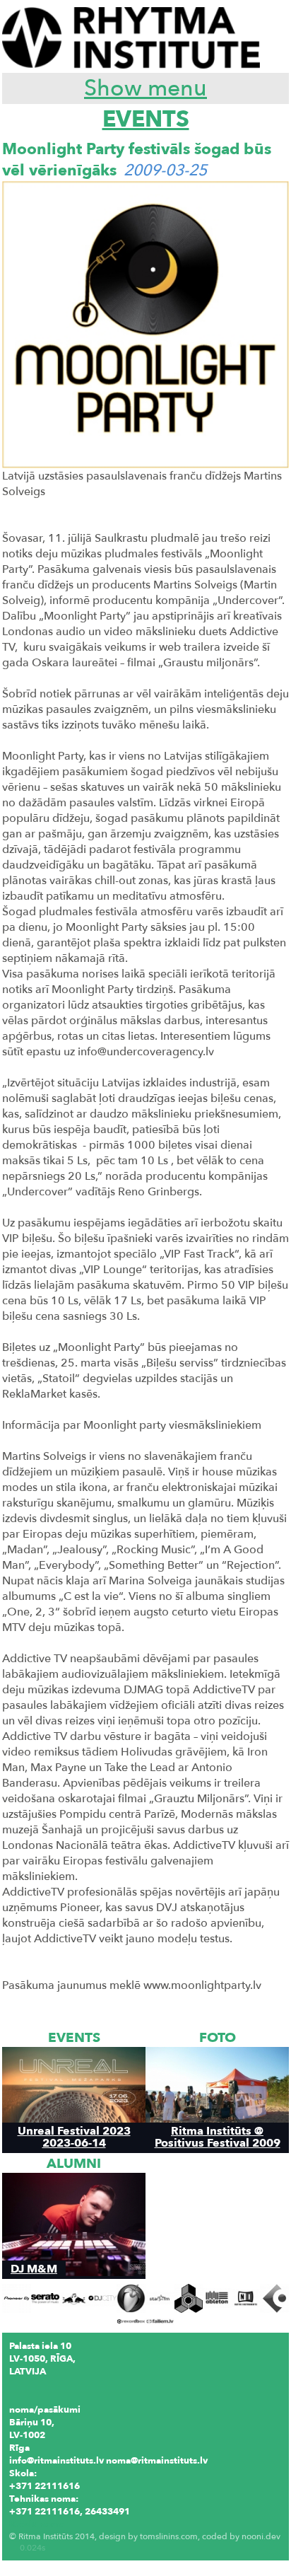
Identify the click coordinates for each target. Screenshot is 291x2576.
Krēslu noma (37, 2524)
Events (146, 120)
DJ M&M (34, 2269)
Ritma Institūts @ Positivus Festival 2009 (218, 2137)
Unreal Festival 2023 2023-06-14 (74, 2137)
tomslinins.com (169, 2536)
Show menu (145, 88)
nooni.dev (261, 2536)
